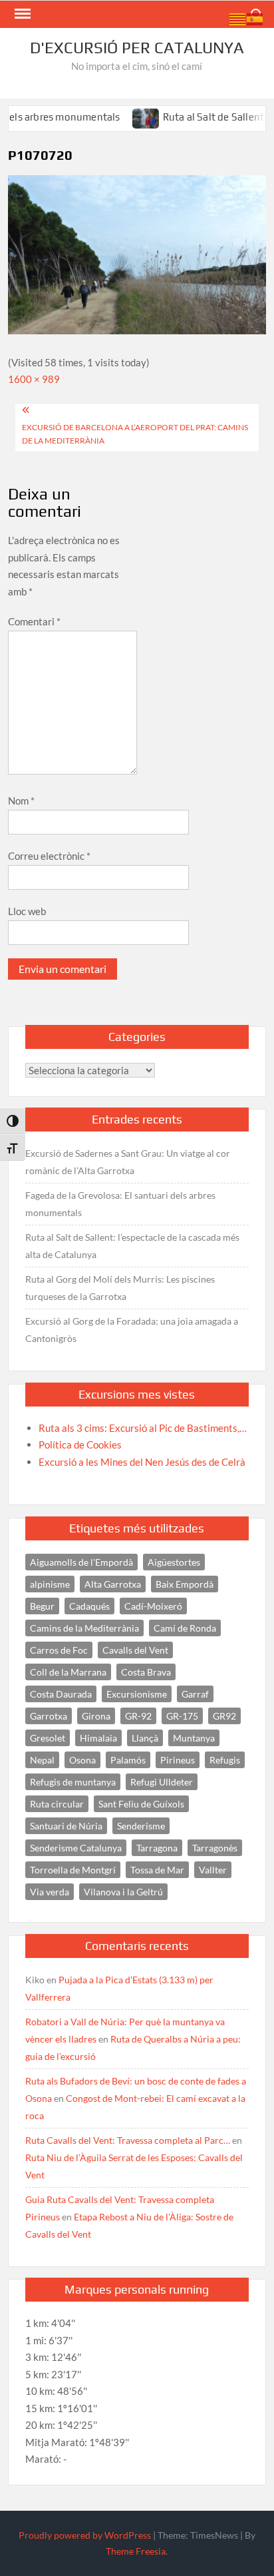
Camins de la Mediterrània (84, 1628)
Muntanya (194, 1738)
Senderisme (141, 1826)
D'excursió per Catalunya (137, 48)
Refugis (225, 1760)
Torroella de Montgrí (73, 1870)
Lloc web (27, 911)
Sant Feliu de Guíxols (141, 1804)
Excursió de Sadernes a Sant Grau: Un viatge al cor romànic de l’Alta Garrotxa (128, 1162)
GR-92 (138, 1716)
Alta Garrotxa (113, 1584)
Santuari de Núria (66, 1826)
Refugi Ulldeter (162, 1782)
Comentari (34, 621)
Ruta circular (57, 1804)
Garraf (195, 1694)
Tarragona (157, 1848)
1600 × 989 (34, 379)
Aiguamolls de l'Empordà (81, 1562)
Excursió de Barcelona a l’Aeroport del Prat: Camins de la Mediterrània (135, 434)
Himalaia (98, 1738)
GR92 (224, 1716)
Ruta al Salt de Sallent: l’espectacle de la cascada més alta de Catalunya (132, 1246)
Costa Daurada (61, 1694)
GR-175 (182, 1716)
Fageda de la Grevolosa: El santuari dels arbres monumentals (120, 1204)
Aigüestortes (174, 1562)
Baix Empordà (185, 1584)
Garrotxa (49, 1716)
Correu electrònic (49, 856)
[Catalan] (238, 18)
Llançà (145, 1738)
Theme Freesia (136, 2551)
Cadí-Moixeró (153, 1606)
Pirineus (178, 1760)
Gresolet (48, 1738)
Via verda (50, 1892)
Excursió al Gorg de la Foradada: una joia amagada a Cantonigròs (132, 1330)
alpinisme (50, 1584)
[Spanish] (255, 18)
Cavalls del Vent (135, 1650)
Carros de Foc (59, 1650)
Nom (21, 801)
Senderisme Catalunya (76, 1848)
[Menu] (21, 14)
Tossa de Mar (157, 1870)
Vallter (213, 1870)
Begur (42, 1606)
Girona (96, 1716)
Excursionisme (137, 1694)
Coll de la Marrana (68, 1672)
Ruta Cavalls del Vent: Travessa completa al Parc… (128, 2140)
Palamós (128, 1760)
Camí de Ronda (185, 1628)
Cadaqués (89, 1606)
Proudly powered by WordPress (85, 2535)
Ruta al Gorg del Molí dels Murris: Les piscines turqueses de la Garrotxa (120, 1288)
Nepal (42, 1760)
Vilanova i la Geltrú (123, 1892)
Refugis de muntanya (73, 1782)
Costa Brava (146, 1672)
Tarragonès (215, 1848)
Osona (82, 1760)
